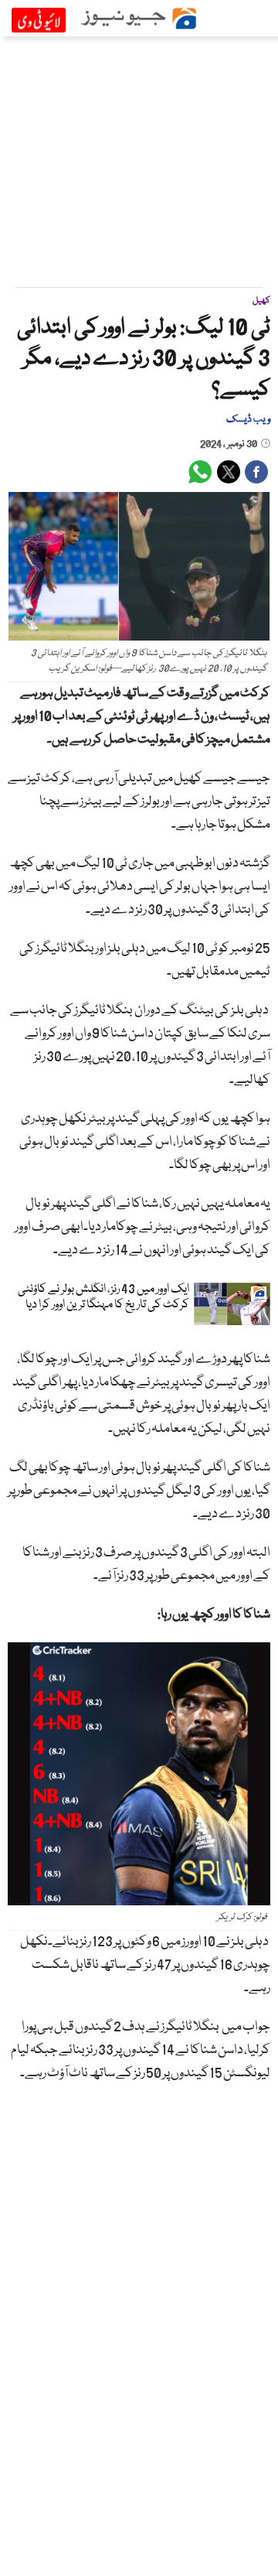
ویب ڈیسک (248, 419)
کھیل (261, 301)
